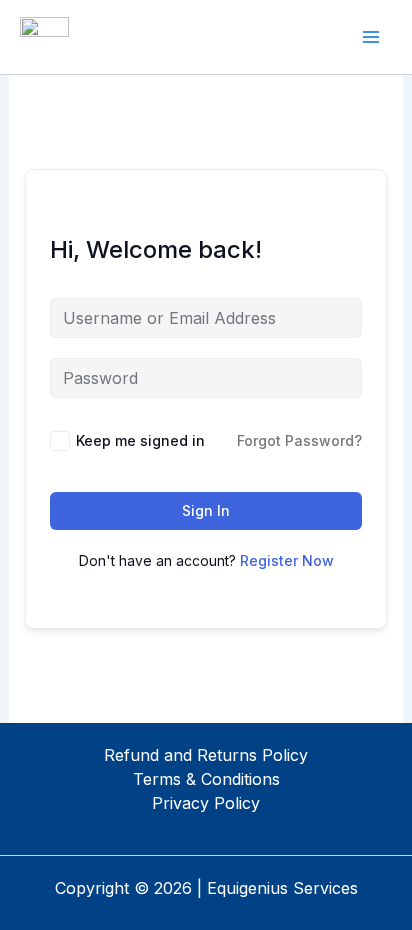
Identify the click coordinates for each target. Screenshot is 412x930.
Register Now (287, 560)
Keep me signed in (140, 440)
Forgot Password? (299, 440)
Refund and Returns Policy (206, 755)
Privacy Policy (206, 803)
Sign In (206, 510)
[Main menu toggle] (371, 37)
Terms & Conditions (206, 779)
